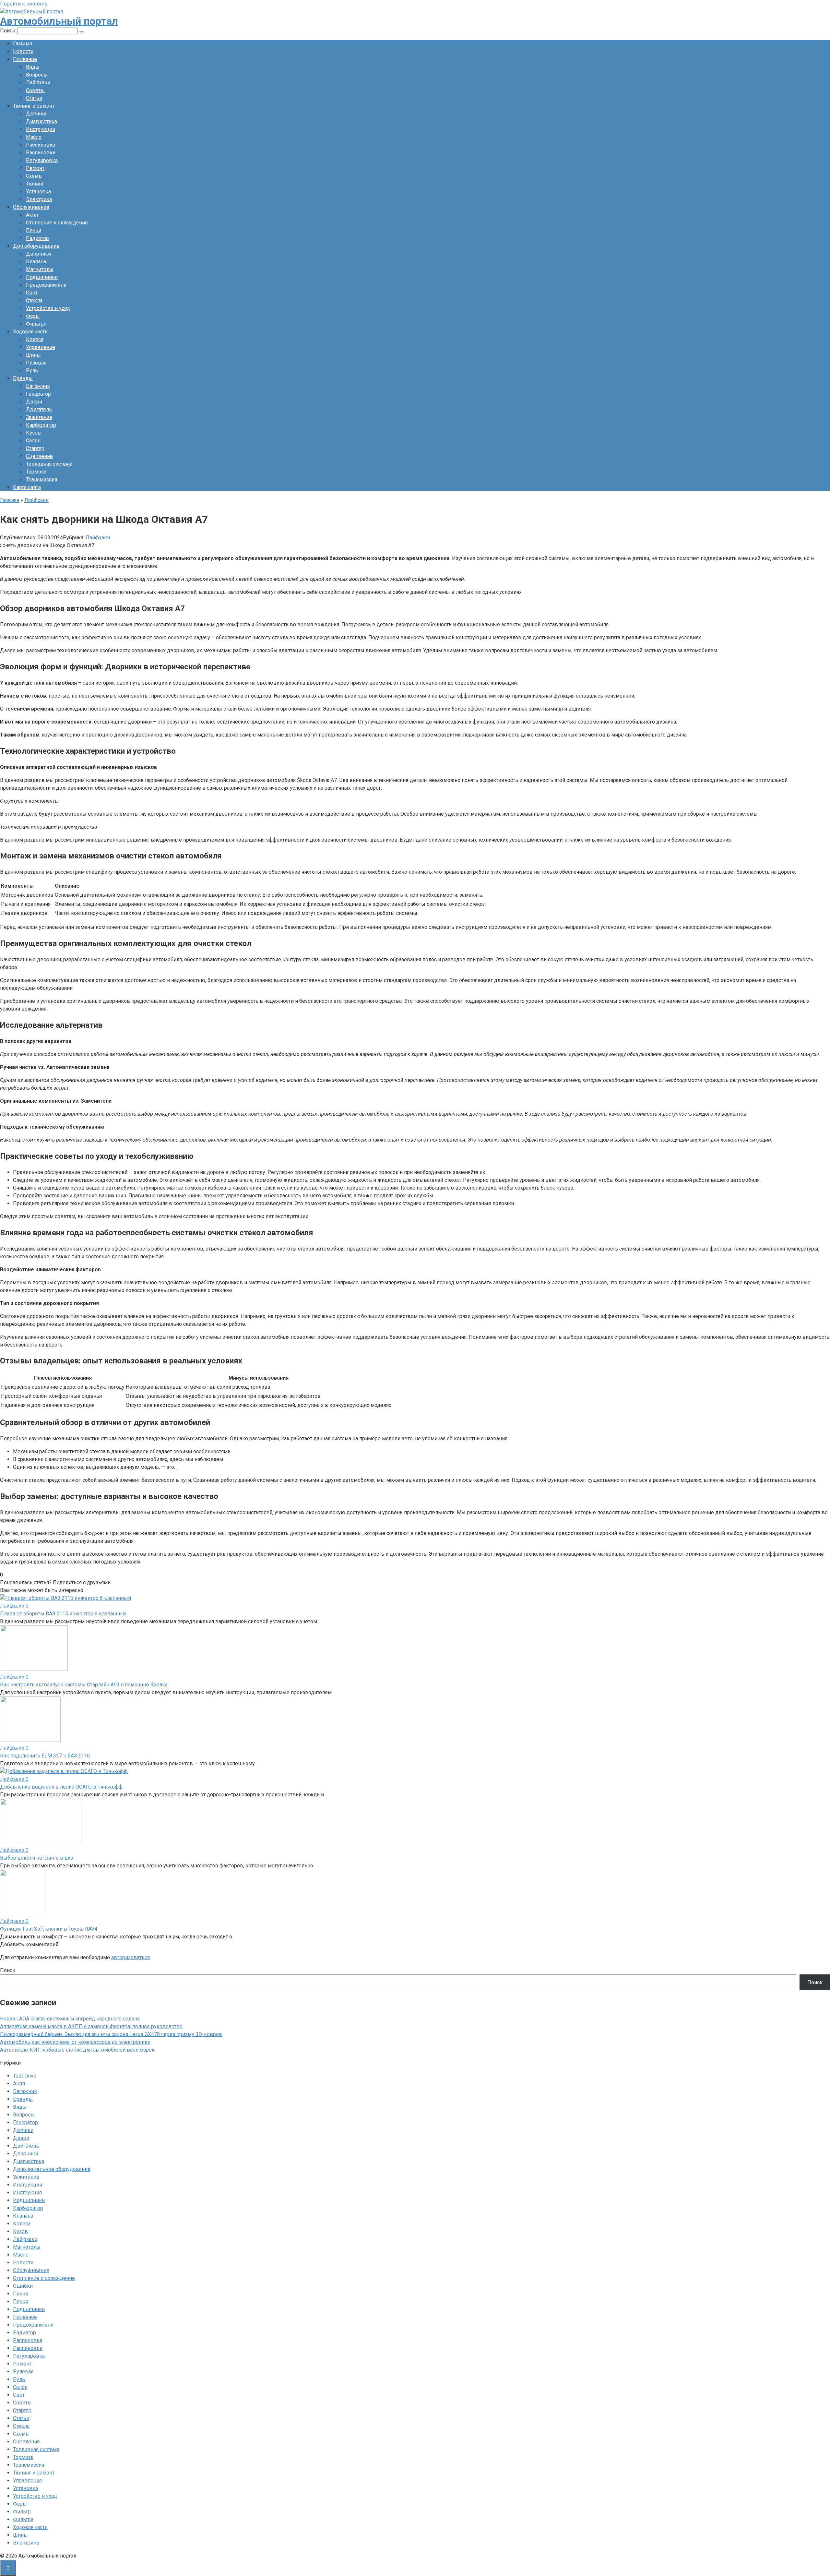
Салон (33, 441)
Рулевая (36, 363)
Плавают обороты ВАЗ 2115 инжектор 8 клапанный (63, 1614)
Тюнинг (35, 184)
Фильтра (36, 324)
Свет (32, 293)
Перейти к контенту (24, 4)
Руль (32, 371)
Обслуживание (31, 207)
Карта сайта (27, 487)
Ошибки (23, 2286)
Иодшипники (29, 2200)
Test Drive (25, 2076)
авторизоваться (130, 1957)
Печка (20, 2294)
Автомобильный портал (59, 21)
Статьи (34, 98)
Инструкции (41, 129)
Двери (34, 402)
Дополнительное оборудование (52, 2169)
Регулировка (42, 160)
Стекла (34, 300)
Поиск (8, 1970)
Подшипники (42, 277)
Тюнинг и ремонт (34, 106)
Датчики (36, 114)
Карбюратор (41, 425)
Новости (23, 51)
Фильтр (22, 2512)
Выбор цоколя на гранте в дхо (37, 1858)
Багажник (38, 386)
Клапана (36, 262)
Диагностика (41, 121)
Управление (41, 347)
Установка (38, 192)
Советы (35, 90)
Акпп (32, 215)
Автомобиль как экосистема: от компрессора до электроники (75, 2042)
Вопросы (37, 75)
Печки (34, 230)
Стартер (35, 448)
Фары (33, 316)
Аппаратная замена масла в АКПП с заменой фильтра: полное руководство (91, 2026)
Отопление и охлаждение (57, 223)
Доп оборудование (36, 246)
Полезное (25, 59)
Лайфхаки (38, 83)
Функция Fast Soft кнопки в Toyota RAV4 (49, 1929)
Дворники (38, 254)
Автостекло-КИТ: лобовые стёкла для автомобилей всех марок (77, 2050)
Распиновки (41, 153)
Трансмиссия (41, 479)
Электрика (39, 199)
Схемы (34, 176)
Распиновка (41, 145)
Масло (34, 137)
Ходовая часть (30, 332)
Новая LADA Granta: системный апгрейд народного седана (70, 2019)
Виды (33, 67)
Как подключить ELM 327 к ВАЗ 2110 (45, 1756)
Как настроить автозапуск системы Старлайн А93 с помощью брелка (84, 1685)
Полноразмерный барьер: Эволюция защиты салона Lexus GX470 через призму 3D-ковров (111, 2034)
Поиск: (9, 31)
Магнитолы (40, 269)
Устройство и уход (48, 308)
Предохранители (46, 285)
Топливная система (49, 464)
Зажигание (39, 417)
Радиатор (37, 238)
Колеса (35, 339)
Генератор (38, 394)
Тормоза (36, 472)
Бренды (23, 378)
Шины (33, 355)
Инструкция (27, 2193)
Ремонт (35, 168)
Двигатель (39, 409)
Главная (23, 44)
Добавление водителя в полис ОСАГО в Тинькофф (61, 1787)
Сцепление (39, 456)
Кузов (33, 433)
